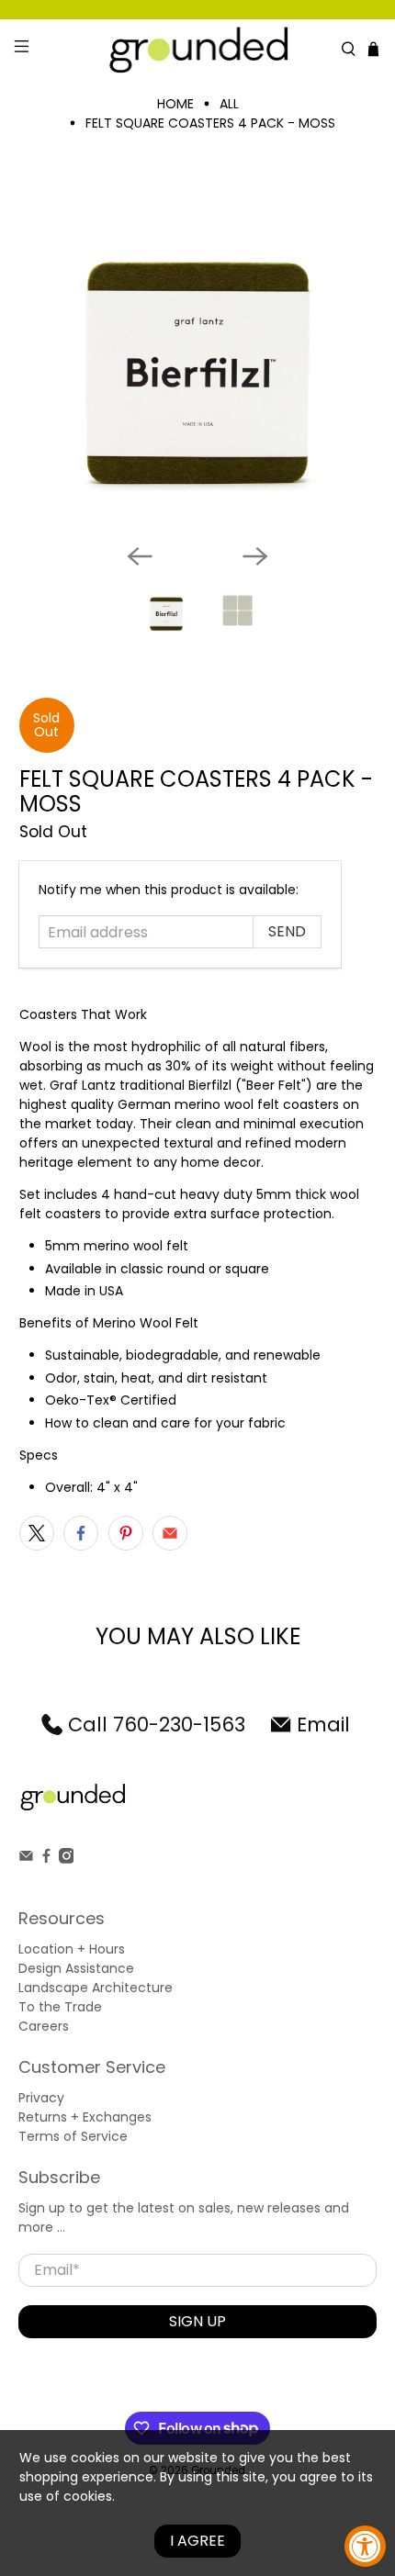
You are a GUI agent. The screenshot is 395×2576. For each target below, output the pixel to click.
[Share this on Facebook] (81, 1533)
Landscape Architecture (96, 1988)
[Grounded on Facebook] (46, 1859)
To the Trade (60, 2007)
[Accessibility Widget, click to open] (365, 2546)
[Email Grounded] (26, 1859)
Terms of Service (73, 2136)
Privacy (41, 2098)
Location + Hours (72, 1949)
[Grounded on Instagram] (67, 1859)
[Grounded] (198, 49)
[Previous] (140, 556)
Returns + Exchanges (85, 2117)
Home (175, 104)
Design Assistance (76, 1968)
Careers (44, 2026)
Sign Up (197, 2321)
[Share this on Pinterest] (126, 1533)
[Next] (255, 556)
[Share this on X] (37, 1533)
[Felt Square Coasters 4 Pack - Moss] (198, 351)
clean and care (141, 1423)
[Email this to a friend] (170, 1533)
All (229, 104)
